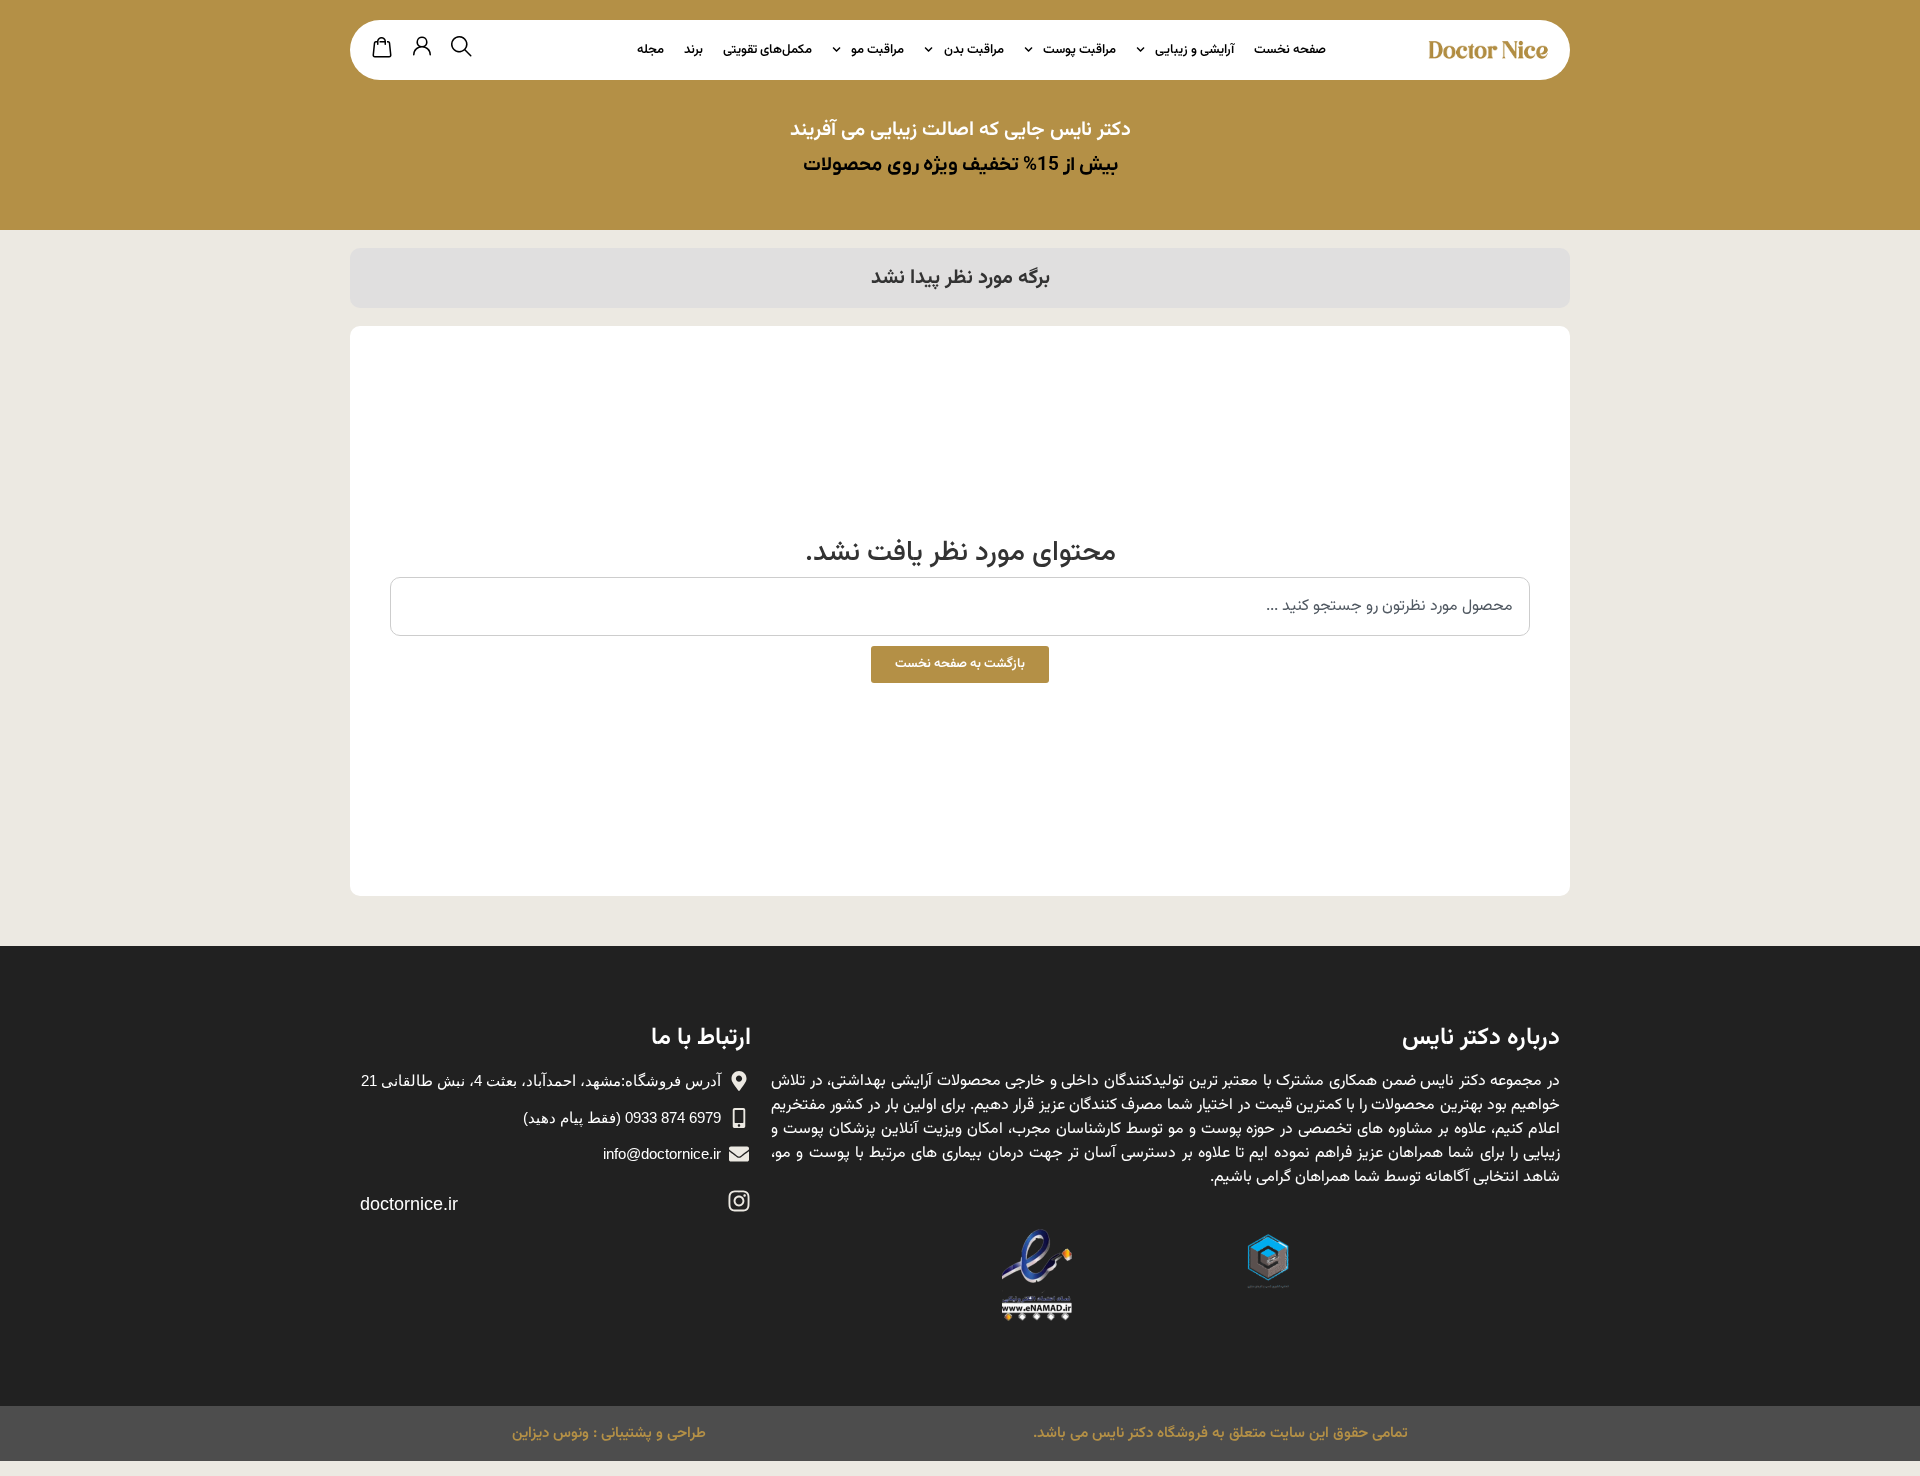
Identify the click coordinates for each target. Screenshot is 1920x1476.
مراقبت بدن (974, 50)
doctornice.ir (409, 1204)
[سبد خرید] (382, 48)
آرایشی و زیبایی (1194, 50)
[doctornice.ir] (739, 1201)
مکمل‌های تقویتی (767, 50)
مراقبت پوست (1079, 50)
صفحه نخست (1290, 50)
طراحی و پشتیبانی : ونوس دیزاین (609, 1433)
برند (693, 50)
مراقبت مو (877, 50)
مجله (650, 50)
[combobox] (960, 606)
